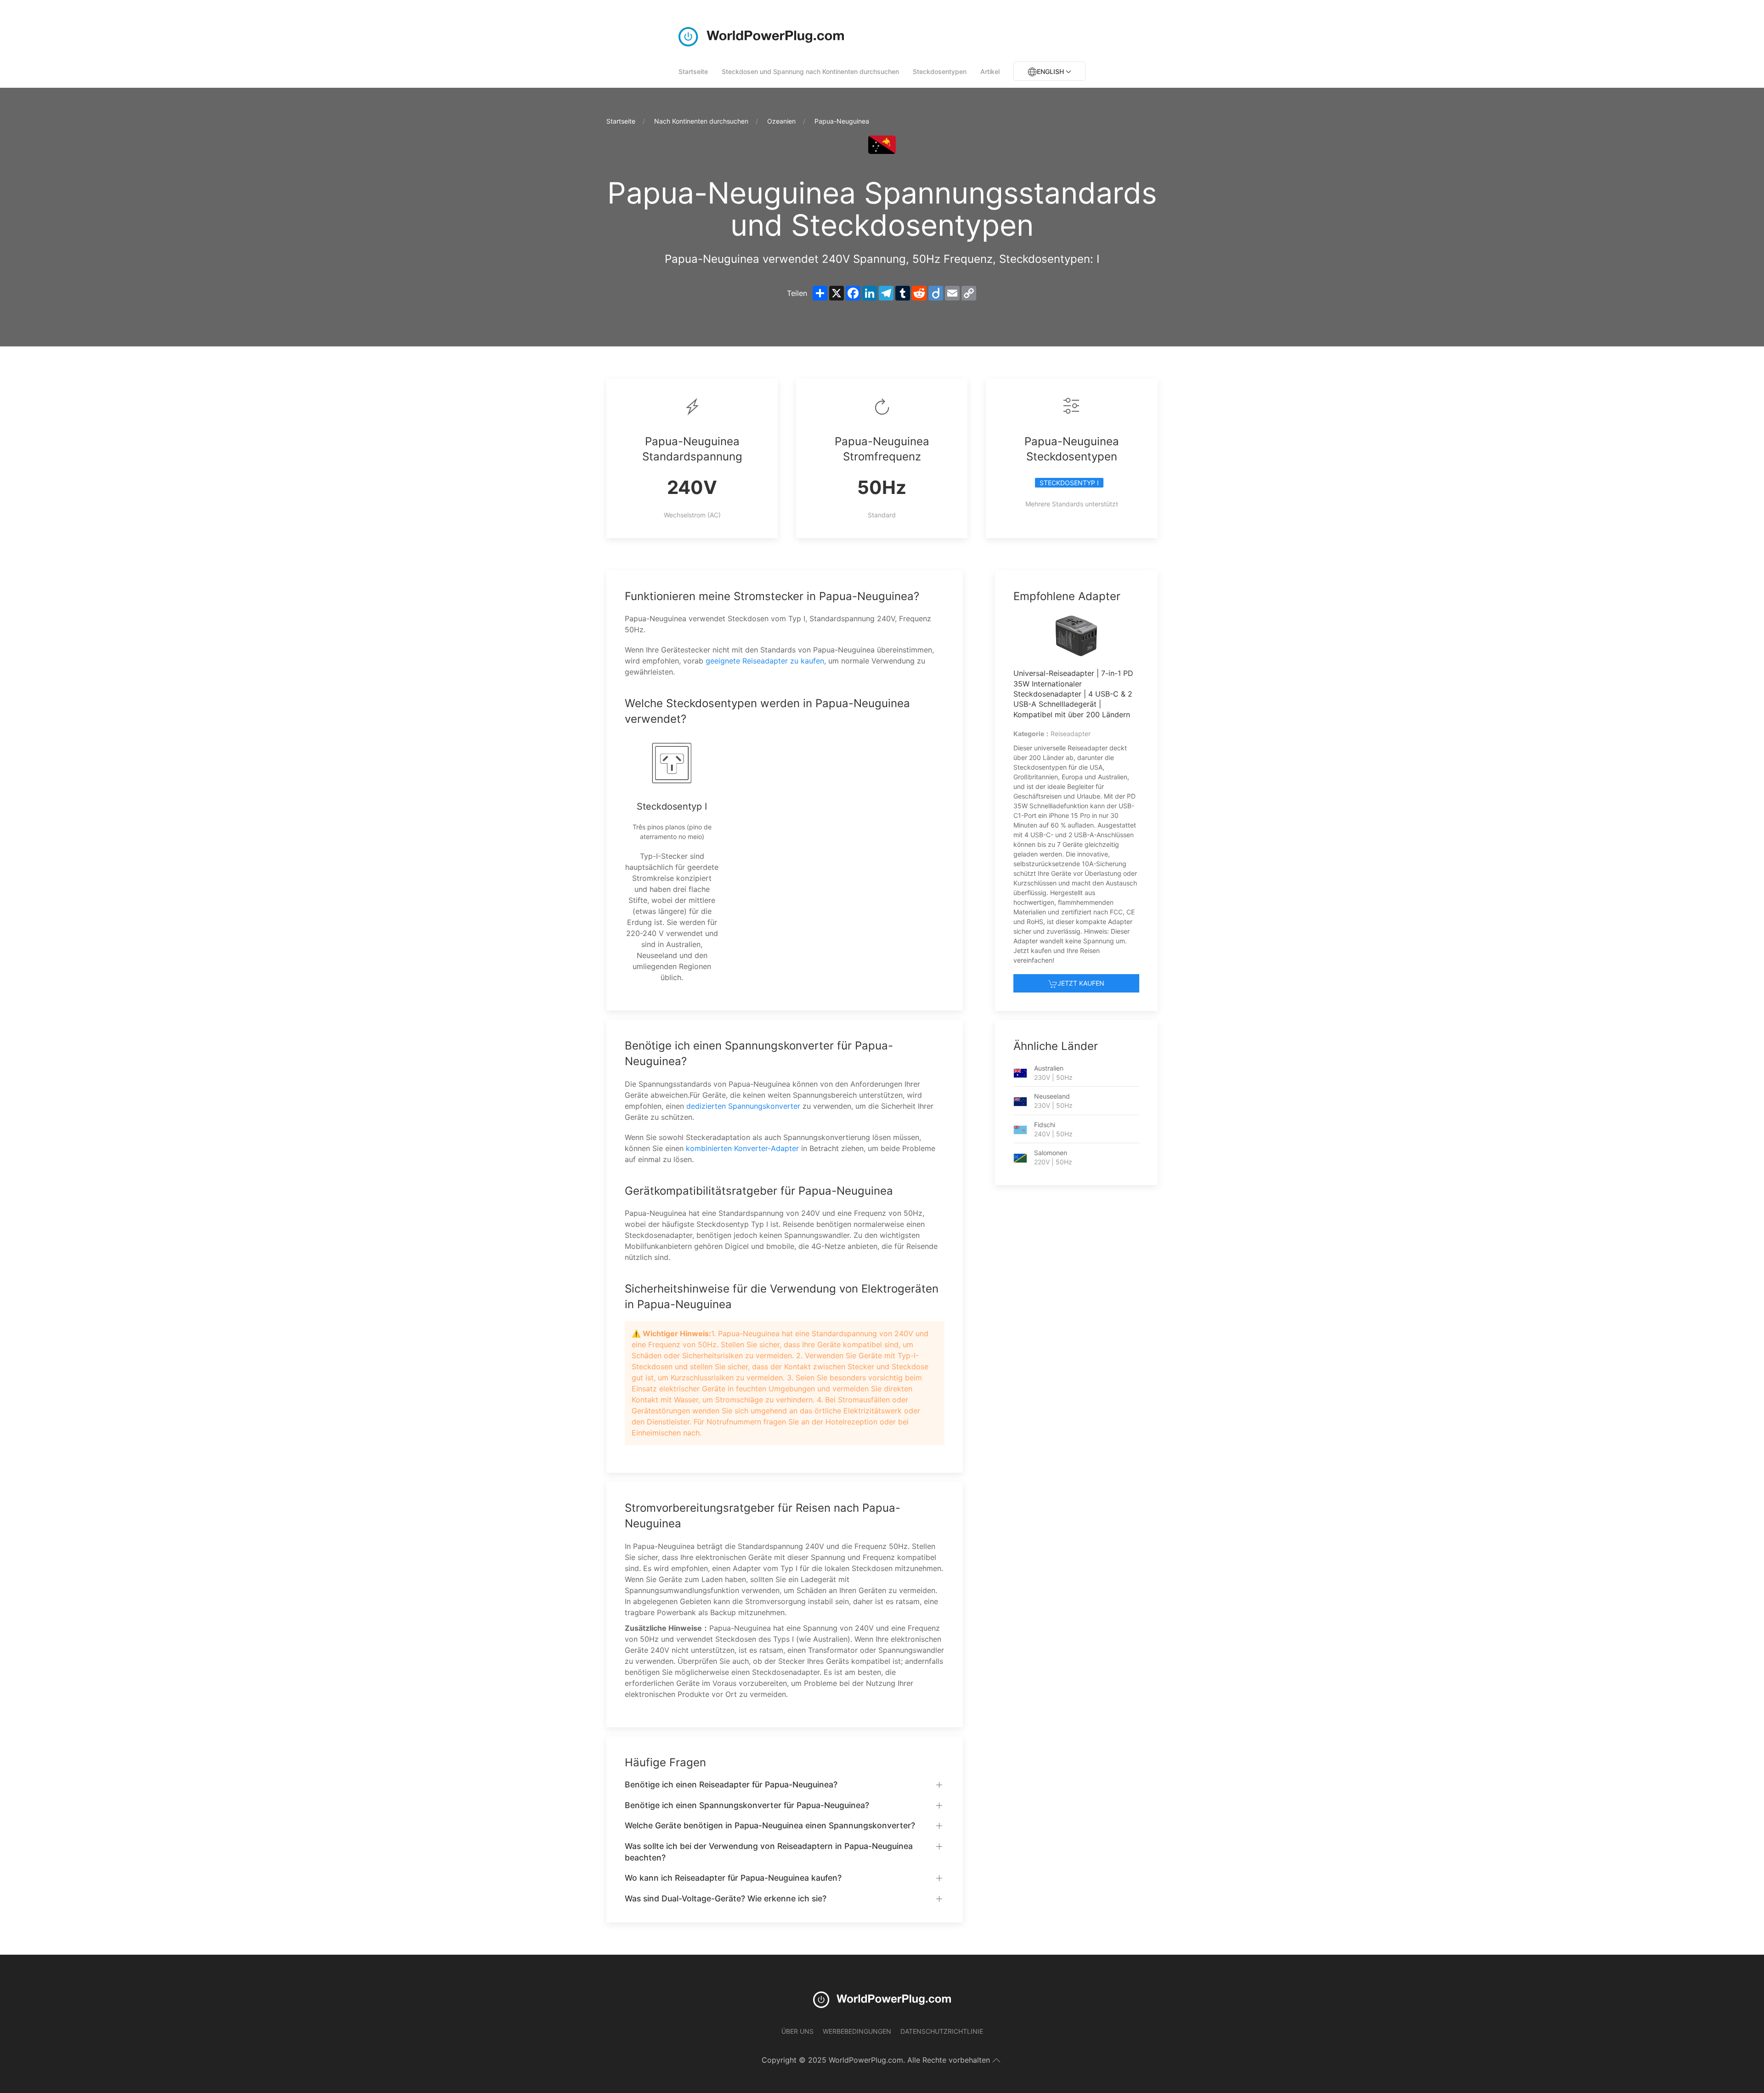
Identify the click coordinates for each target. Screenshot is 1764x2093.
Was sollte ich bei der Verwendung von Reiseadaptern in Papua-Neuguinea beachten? (769, 1852)
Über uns (797, 2031)
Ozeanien (781, 121)
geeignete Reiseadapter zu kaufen (765, 661)
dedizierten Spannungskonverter (743, 1106)
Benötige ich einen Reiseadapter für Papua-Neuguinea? (731, 1784)
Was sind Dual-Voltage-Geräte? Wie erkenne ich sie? (726, 1898)
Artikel (990, 71)
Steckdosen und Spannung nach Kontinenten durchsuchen (810, 71)
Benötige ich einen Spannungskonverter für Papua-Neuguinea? (747, 1805)
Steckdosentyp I (1069, 483)
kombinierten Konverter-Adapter (742, 1148)
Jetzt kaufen (1081, 983)
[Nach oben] (996, 2060)
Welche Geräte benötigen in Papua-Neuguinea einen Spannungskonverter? (770, 1825)
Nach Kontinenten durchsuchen (701, 121)
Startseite (693, 71)
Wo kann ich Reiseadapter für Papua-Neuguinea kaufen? (733, 1878)
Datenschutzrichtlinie (942, 2031)
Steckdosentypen (940, 71)
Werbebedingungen (857, 2031)
